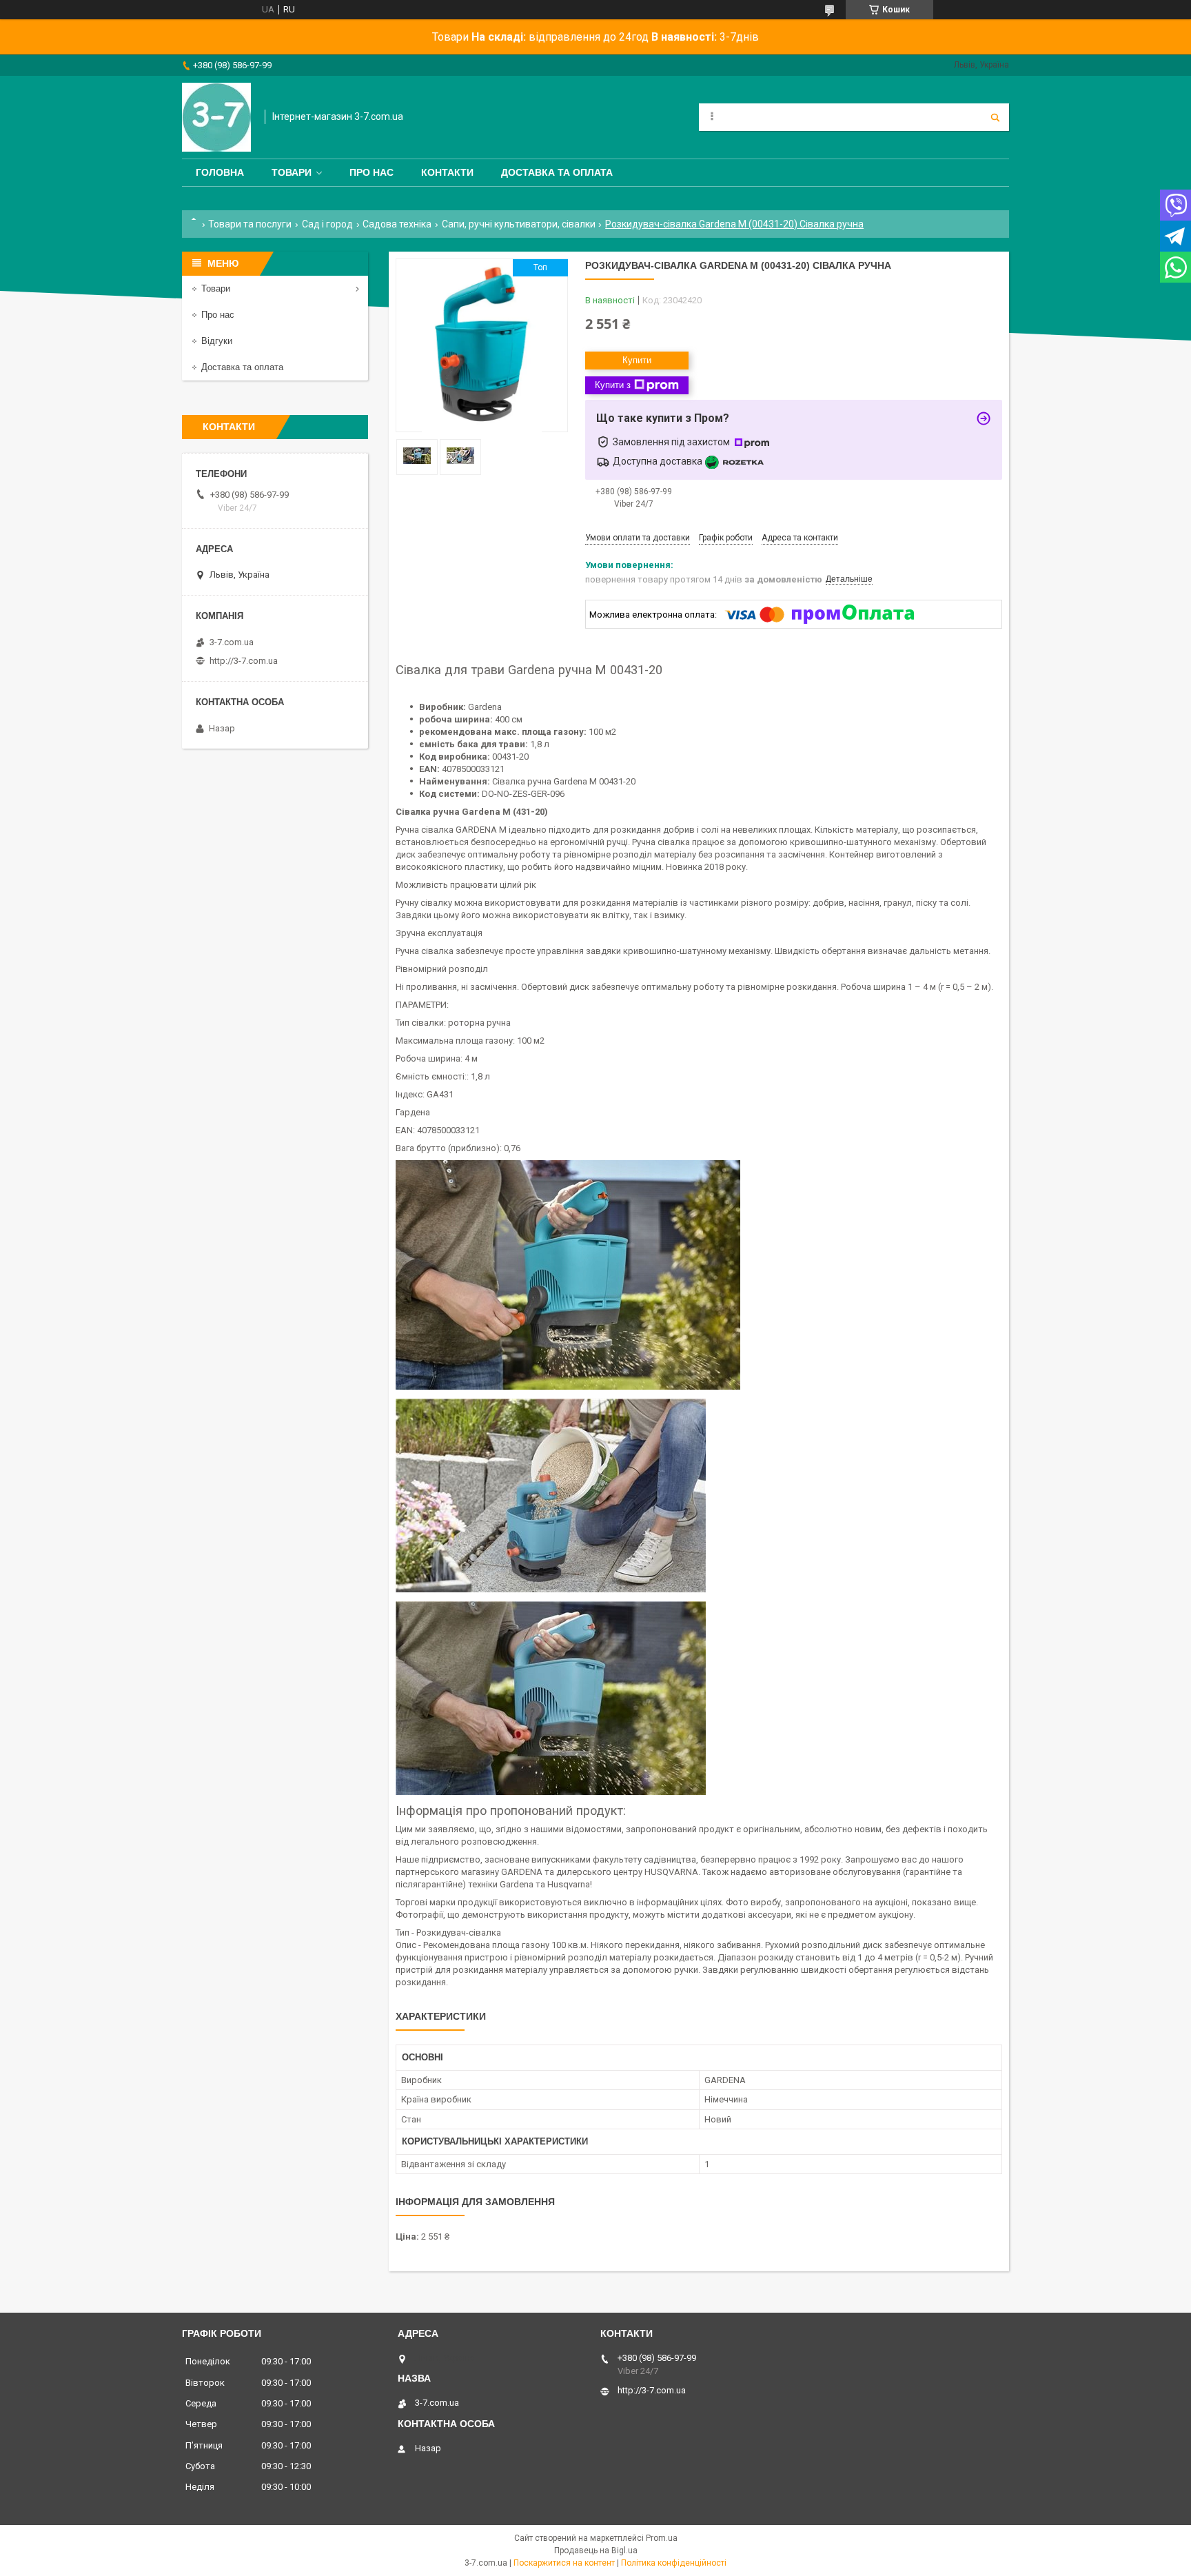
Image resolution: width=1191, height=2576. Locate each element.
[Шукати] (995, 117)
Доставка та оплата (557, 172)
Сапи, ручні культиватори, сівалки (519, 224)
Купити (637, 360)
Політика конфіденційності (674, 2563)
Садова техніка (397, 224)
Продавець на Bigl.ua (596, 2550)
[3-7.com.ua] (216, 117)
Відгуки (217, 341)
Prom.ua (662, 2538)
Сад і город (327, 224)
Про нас (371, 172)
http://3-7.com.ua (244, 661)
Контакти (447, 172)
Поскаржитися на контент (564, 2563)
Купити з (613, 385)
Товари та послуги (250, 224)
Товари (292, 172)
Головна (220, 172)
